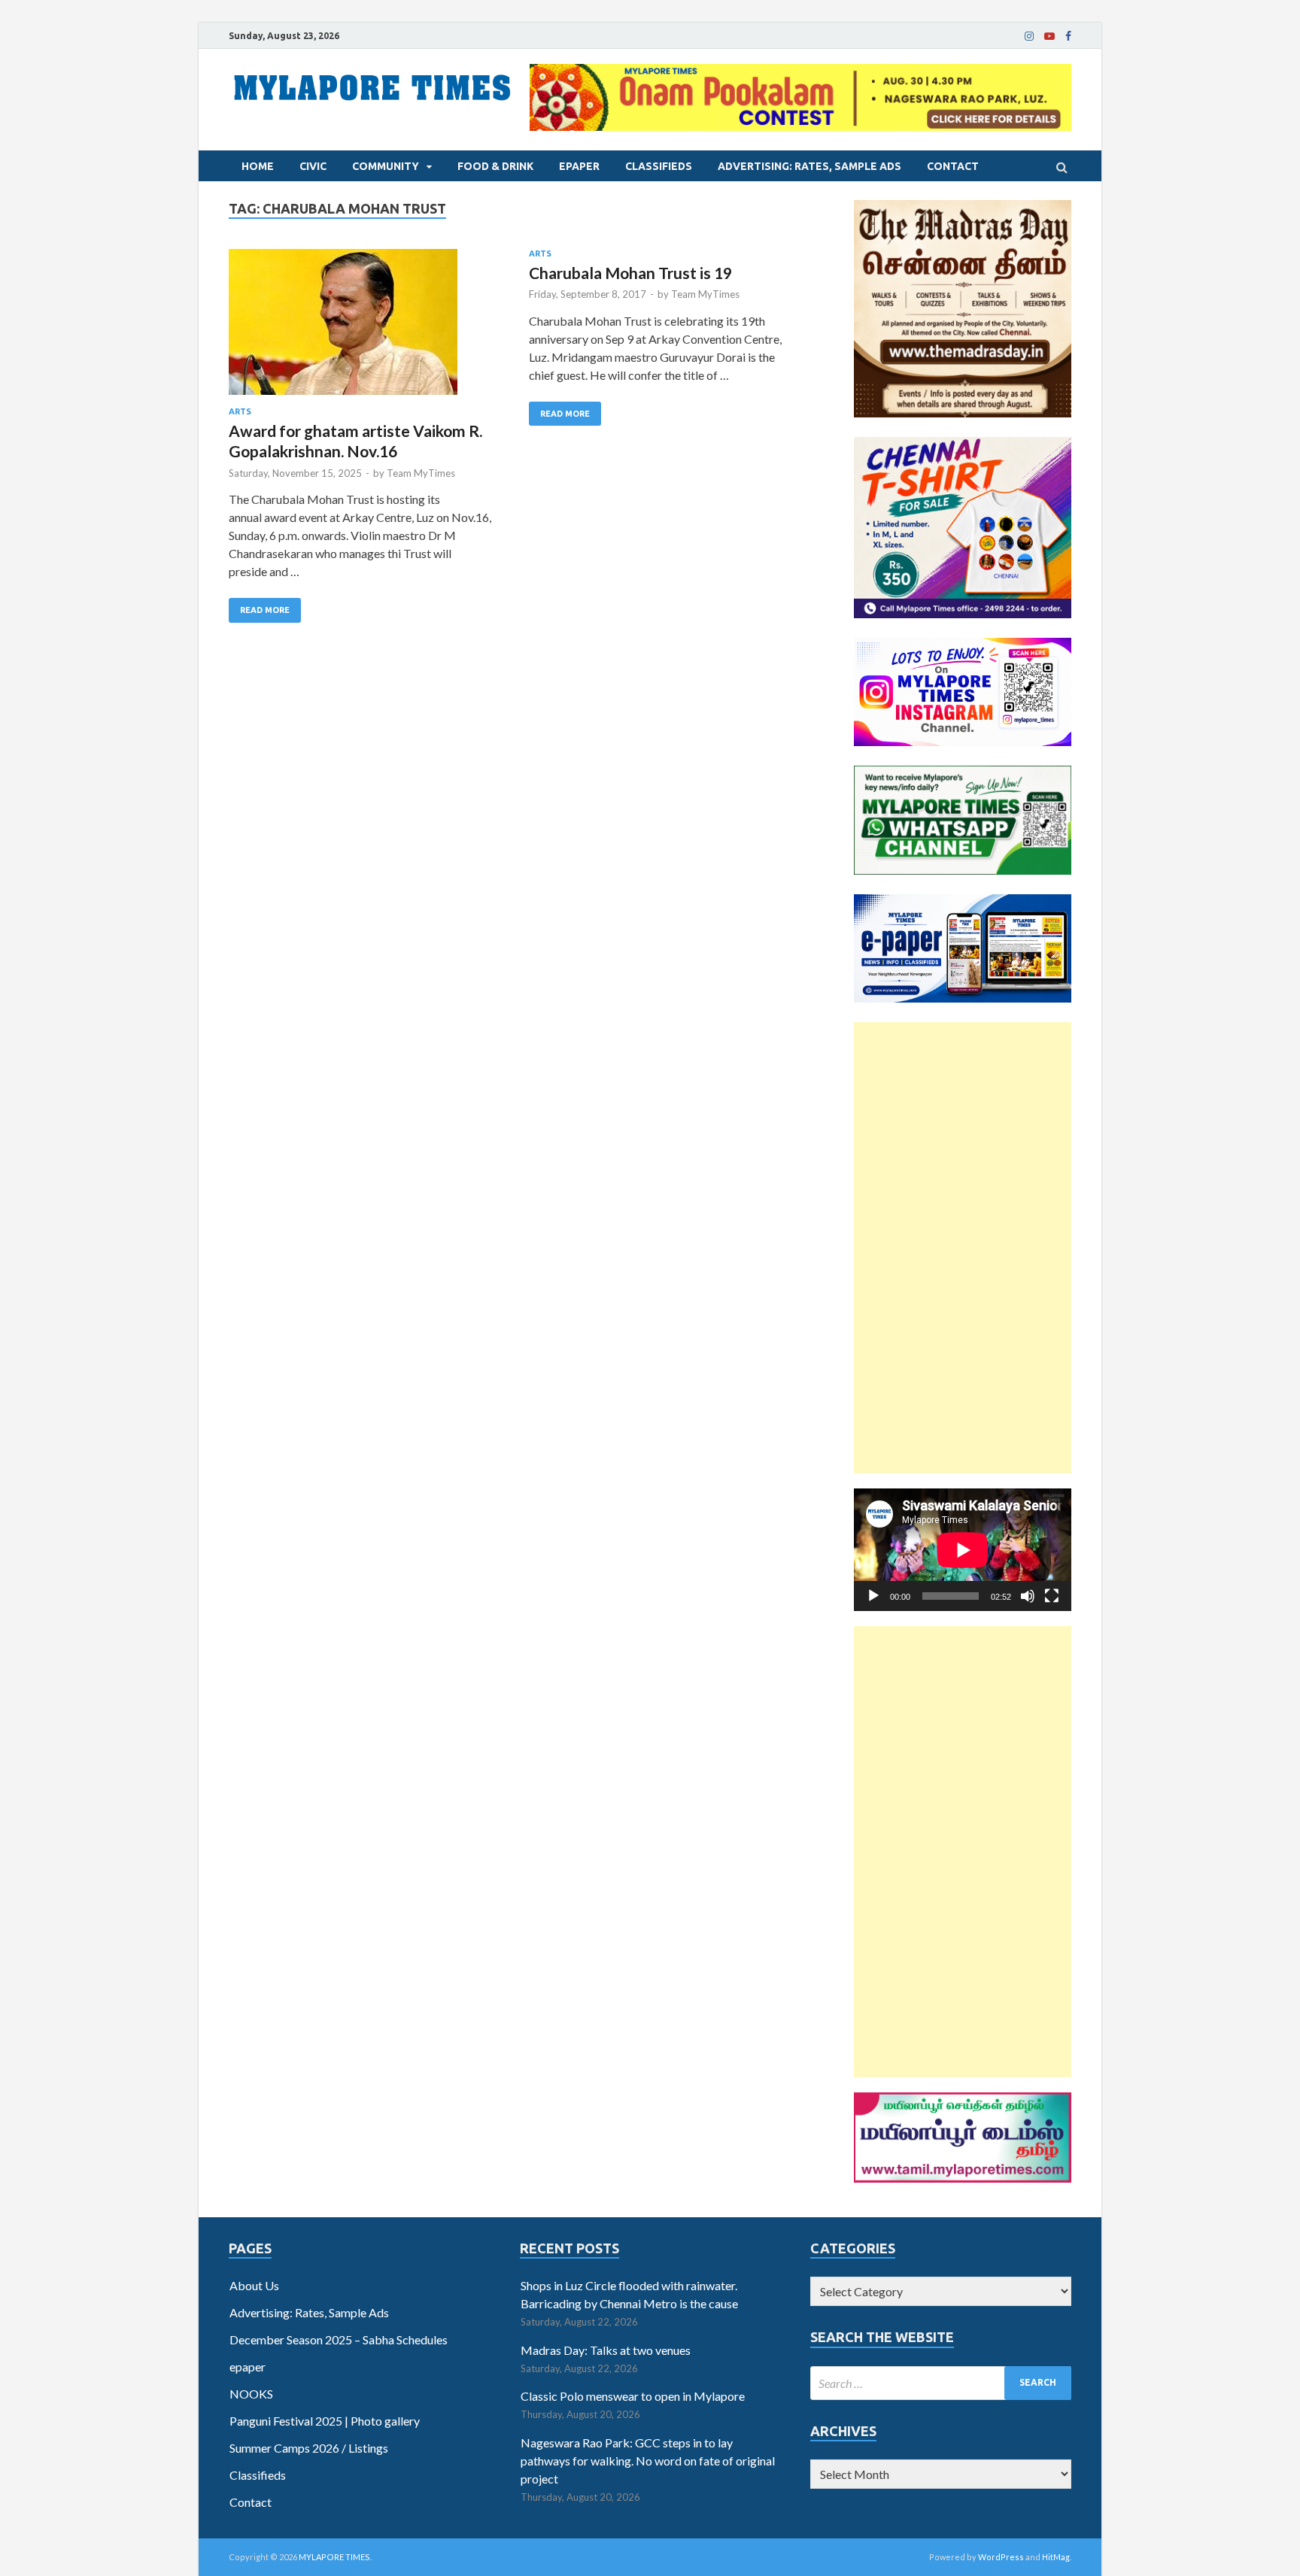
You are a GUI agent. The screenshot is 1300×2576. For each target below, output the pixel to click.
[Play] (873, 1596)
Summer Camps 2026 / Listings (309, 2448)
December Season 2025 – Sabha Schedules (339, 2339)
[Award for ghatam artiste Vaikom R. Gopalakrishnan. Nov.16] (364, 328)
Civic (313, 166)
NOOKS (251, 2394)
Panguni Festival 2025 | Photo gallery (325, 2421)
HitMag (1056, 2557)
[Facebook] (1068, 36)
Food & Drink (495, 166)
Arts (240, 411)
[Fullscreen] (1052, 1596)
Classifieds (659, 166)
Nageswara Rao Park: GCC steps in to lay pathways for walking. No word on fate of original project (648, 2461)
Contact (953, 166)
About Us (254, 2285)
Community (386, 166)
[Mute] (1028, 1596)
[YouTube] (1049, 36)
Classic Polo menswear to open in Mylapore (633, 2396)
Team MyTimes (421, 473)
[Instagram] (1029, 36)
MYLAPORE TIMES (334, 2557)
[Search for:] (941, 2383)
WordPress (1001, 2557)
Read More (265, 610)
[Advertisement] (963, 1248)
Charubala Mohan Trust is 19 (630, 273)
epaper (579, 166)
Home (258, 166)
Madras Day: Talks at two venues (606, 2350)
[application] (963, 1550)
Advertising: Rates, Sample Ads (809, 166)
